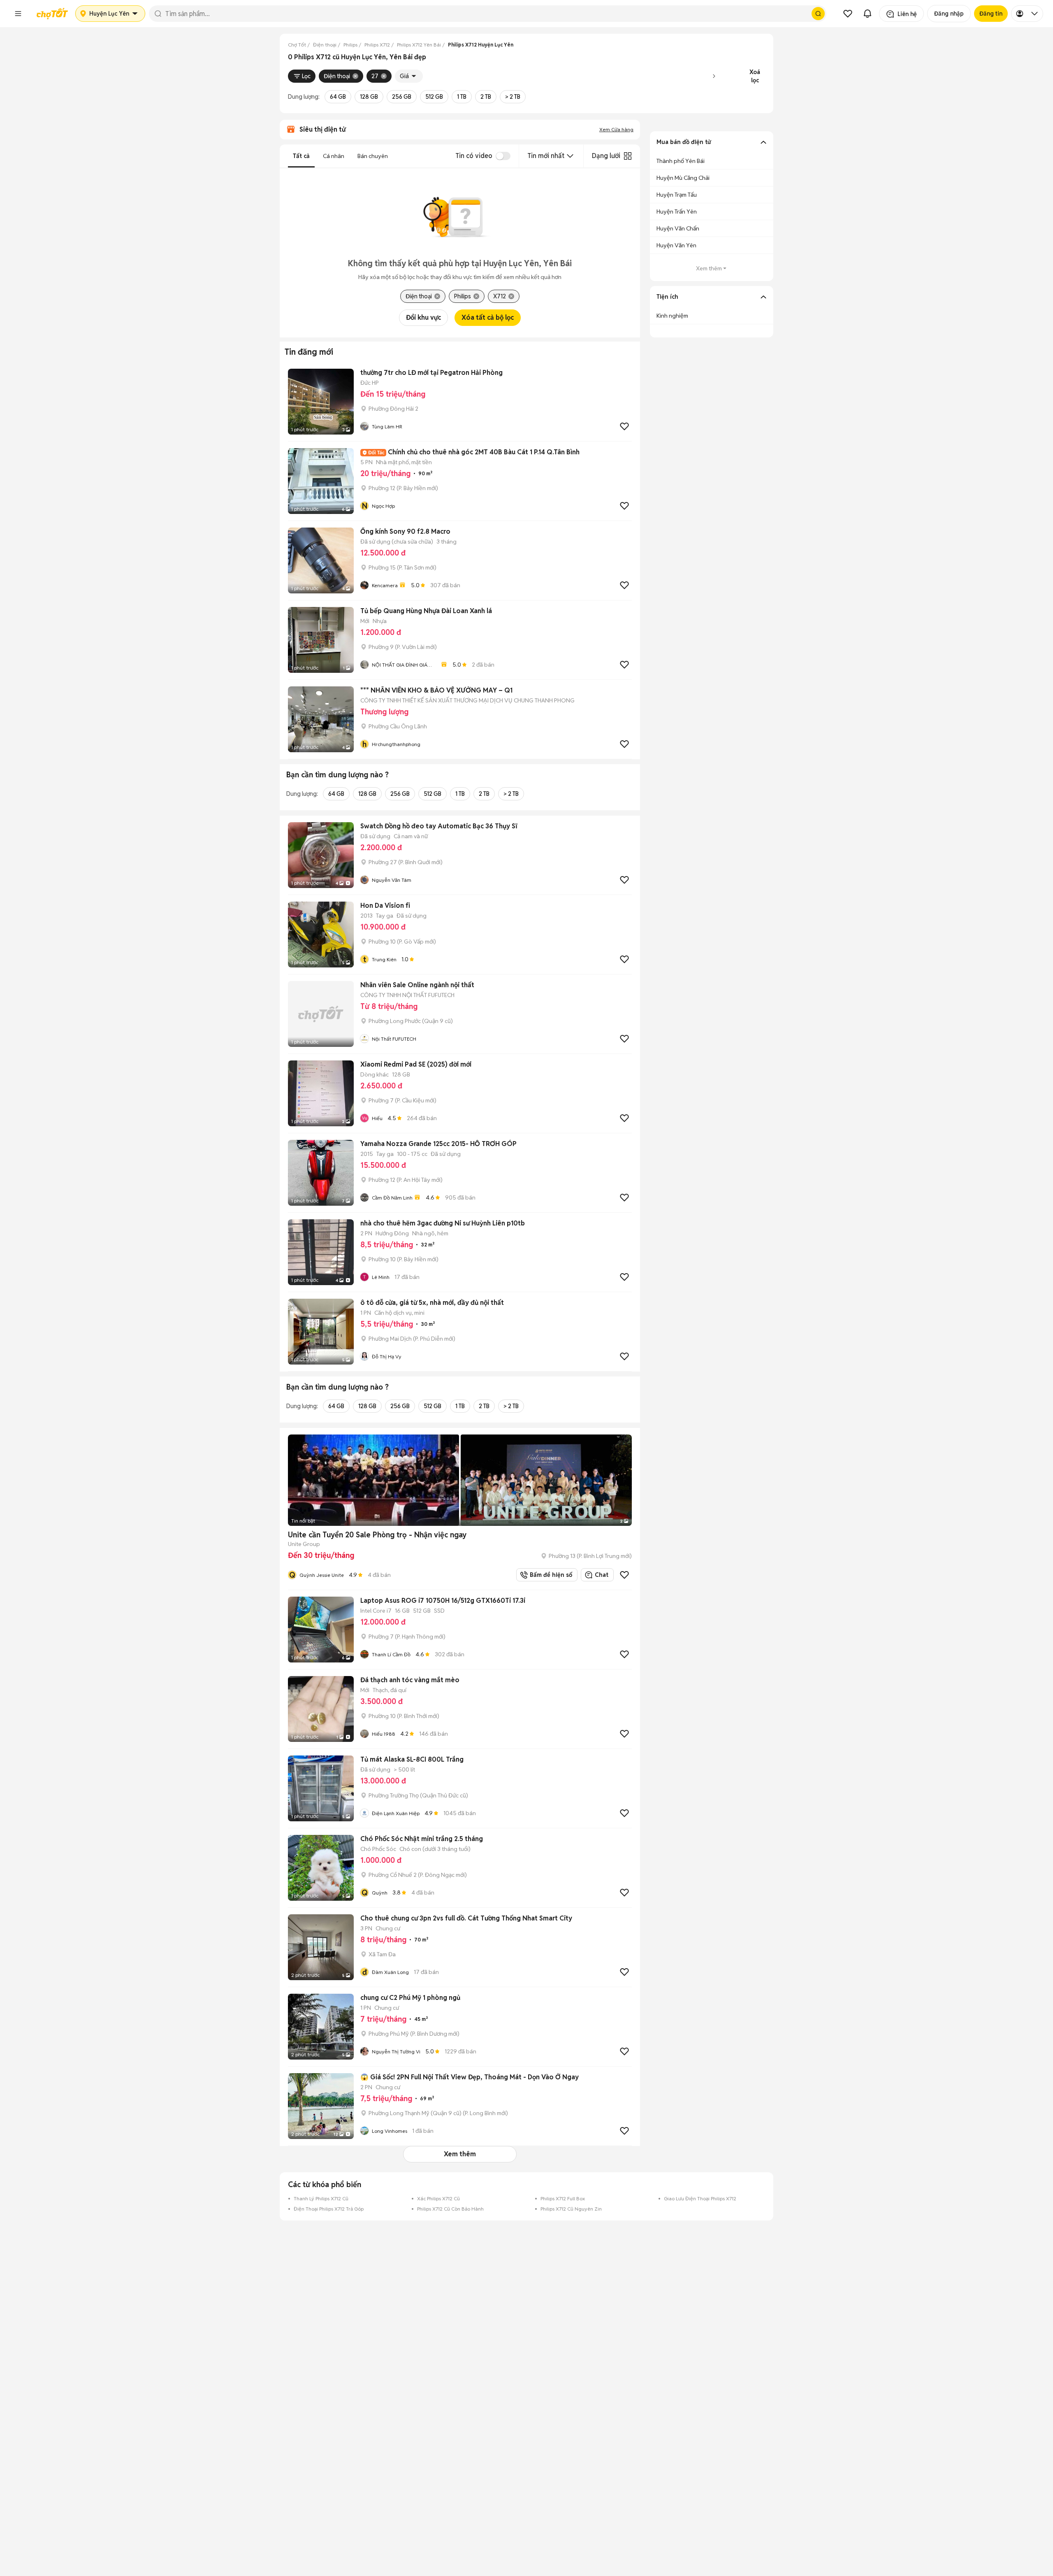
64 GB (338, 97)
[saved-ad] (848, 14)
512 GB (434, 97)
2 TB (486, 97)
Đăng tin (991, 14)
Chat (602, 1575)
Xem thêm (460, 2154)
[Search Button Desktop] (818, 14)
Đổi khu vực (423, 317)
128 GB (369, 97)
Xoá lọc (755, 76)
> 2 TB (513, 97)
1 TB (462, 97)
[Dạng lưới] (628, 156)
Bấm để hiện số (549, 1575)
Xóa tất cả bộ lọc (488, 317)
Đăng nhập (949, 14)
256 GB (402, 97)
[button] (18, 14)
